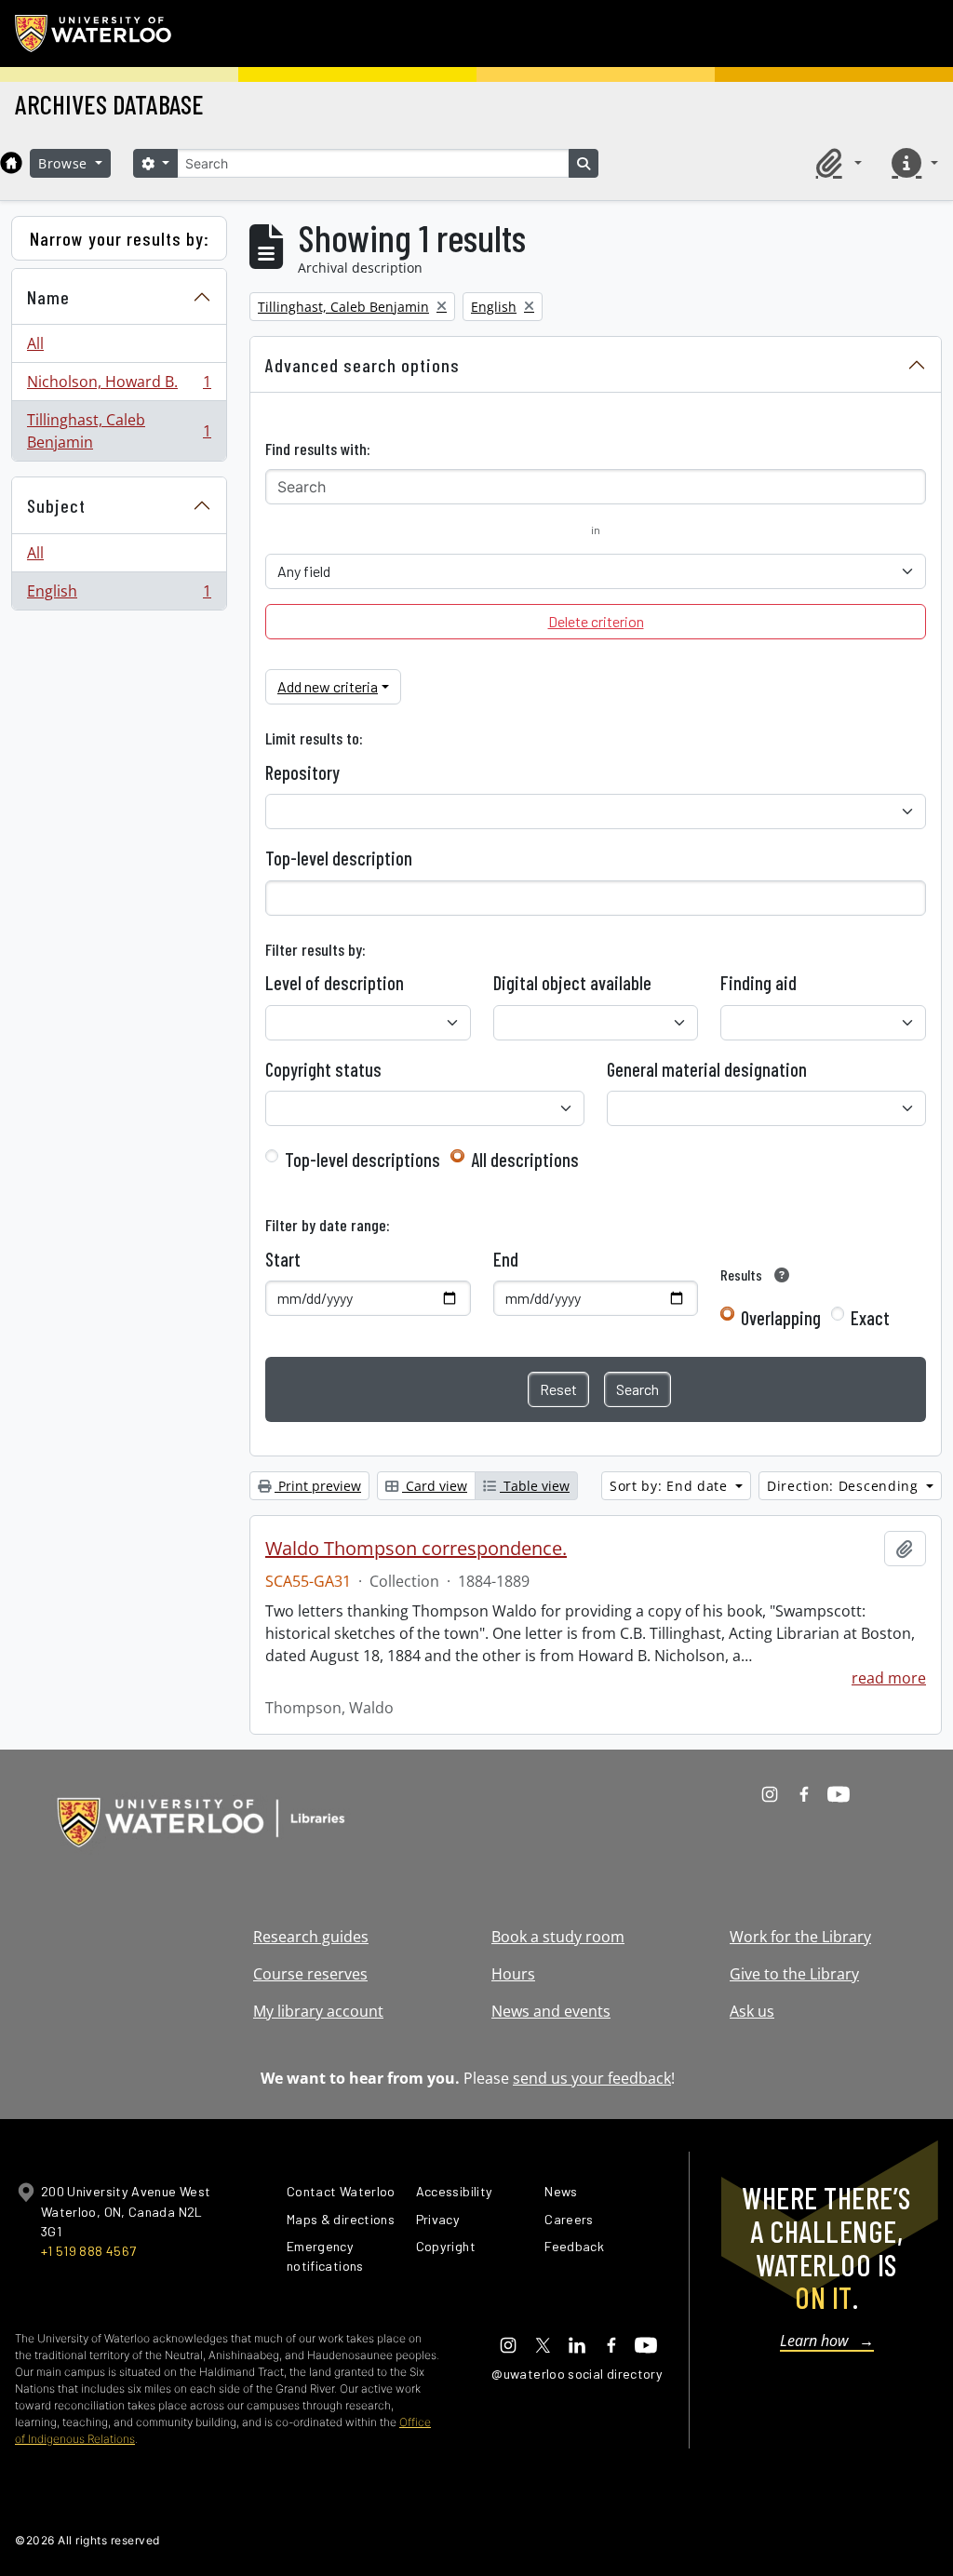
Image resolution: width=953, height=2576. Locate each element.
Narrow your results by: (120, 238)
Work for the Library (800, 1937)
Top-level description (339, 858)
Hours (513, 1974)
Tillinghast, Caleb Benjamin (119, 431)
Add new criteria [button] (328, 686)
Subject (56, 505)
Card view (435, 1486)
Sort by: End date (671, 1486)
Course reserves (310, 1974)
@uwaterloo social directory (577, 2374)
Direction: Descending (845, 1486)
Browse (65, 163)
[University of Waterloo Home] (94, 34)
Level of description (335, 983)
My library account (318, 2011)
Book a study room (558, 1937)
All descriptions (525, 1160)
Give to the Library (794, 1974)
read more (889, 1678)
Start (283, 1259)
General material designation (707, 1069)
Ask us (752, 2011)
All (35, 343)
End (506, 1259)
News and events (551, 2011)
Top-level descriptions (362, 1160)
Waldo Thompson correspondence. (416, 1549)
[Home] (11, 163)
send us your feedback (592, 2078)
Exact (870, 1318)
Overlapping (781, 1318)
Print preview (318, 1486)
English (119, 595)
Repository (302, 772)
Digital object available (572, 983)
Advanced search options (362, 365)
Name (48, 297)
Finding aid (758, 983)
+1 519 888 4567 (88, 2251)
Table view (535, 1486)
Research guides (311, 1937)
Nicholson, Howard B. (119, 386)
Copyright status (323, 1069)
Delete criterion (596, 621)
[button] (836, 163)
